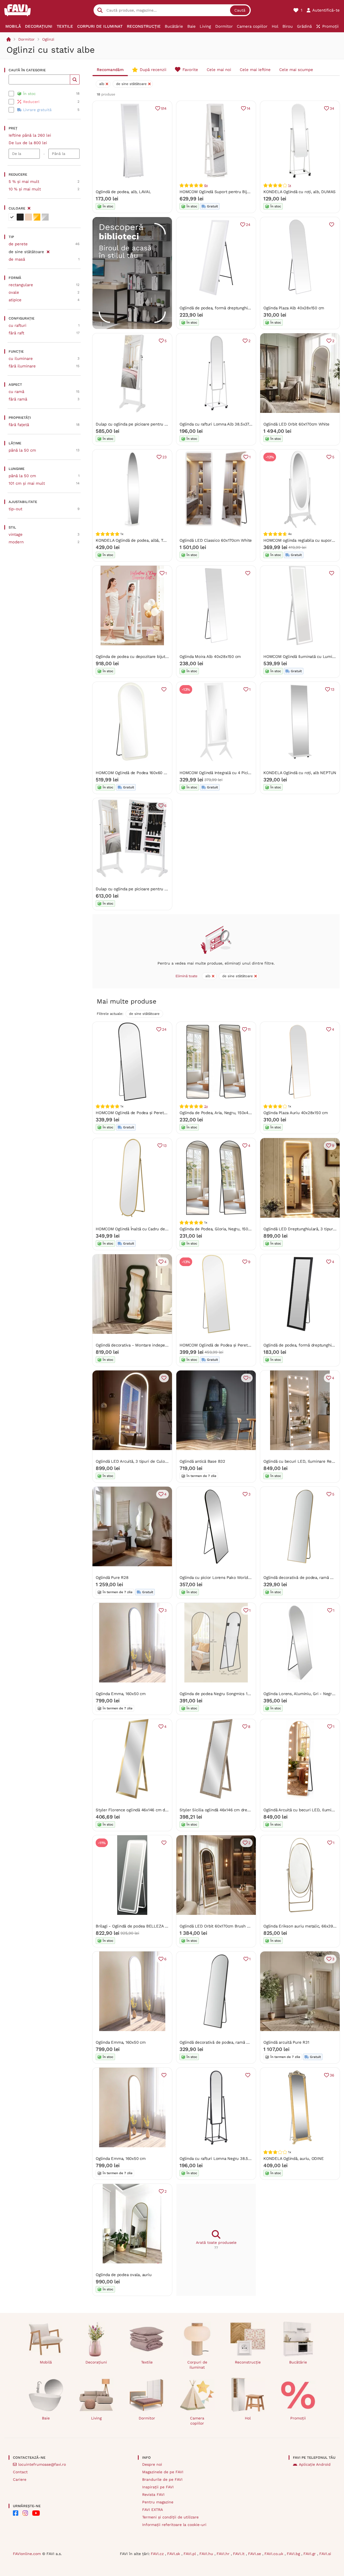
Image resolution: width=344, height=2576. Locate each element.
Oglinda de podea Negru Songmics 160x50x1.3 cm (226, 1694)
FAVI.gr (310, 2554)
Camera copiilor (197, 2421)
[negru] (20, 217)
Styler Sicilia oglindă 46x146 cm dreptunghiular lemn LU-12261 (239, 1810)
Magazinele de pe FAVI (163, 2472)
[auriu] (37, 217)
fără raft (16, 333)
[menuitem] (13, 26)
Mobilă (46, 2362)
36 (332, 2075)
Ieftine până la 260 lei (30, 135)
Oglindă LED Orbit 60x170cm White (296, 424)
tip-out (15, 509)
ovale (14, 292)
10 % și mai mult (25, 189)
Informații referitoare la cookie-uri (174, 2525)
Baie (46, 2418)
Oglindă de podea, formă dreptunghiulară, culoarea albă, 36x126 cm (243, 308)
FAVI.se (255, 2554)
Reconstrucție (248, 2362)
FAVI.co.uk (275, 2554)
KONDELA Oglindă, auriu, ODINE (293, 2159)
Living (96, 2418)
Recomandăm (110, 70)
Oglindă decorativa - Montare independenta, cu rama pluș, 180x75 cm (161, 1345)
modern (16, 542)
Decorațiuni (96, 2362)
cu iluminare (21, 359)
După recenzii (153, 70)
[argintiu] (45, 217)
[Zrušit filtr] (48, 251)
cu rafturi (17, 325)
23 (164, 457)
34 (332, 108)
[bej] (28, 217)
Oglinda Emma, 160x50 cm (121, 1694)
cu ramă (16, 392)
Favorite (190, 70)
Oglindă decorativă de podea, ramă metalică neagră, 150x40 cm (239, 2042)
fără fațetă (19, 425)
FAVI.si (325, 2554)
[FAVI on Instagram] (25, 2513)
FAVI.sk (174, 2554)
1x (290, 185)
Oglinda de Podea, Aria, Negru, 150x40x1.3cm (221, 1113)
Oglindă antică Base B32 (202, 1461)
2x (206, 1106)
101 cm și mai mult (27, 483)
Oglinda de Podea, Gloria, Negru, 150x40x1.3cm (224, 1229)
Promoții (298, 2418)
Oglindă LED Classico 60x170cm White (216, 540)
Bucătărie (298, 2362)
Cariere (20, 2479)
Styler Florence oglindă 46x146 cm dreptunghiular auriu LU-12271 (157, 1810)
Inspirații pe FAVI (158, 2487)
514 (164, 108)
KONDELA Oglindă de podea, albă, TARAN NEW (140, 540)
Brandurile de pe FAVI (162, 2479)
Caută (240, 10)
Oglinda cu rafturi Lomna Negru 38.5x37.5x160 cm (226, 2159)
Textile (147, 2362)
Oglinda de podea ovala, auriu (123, 2275)
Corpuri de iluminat (197, 2365)
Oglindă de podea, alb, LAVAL (123, 192)
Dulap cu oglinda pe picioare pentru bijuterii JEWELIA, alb (150, 424)
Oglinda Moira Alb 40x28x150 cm (210, 657)
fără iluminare (22, 366)
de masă (17, 259)
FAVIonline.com (27, 2554)
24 (248, 225)
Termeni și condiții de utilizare (170, 2517)
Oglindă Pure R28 (112, 1578)
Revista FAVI (153, 2494)
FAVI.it (239, 2554)
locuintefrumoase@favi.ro (42, 2464)
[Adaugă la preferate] (332, 225)
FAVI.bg (294, 2554)
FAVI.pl (190, 2554)
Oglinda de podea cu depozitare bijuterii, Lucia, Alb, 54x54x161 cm (158, 657)
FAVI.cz (158, 2554)
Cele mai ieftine (255, 70)
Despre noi (152, 2464)
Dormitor (26, 39)
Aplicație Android (315, 2464)
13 (333, 689)
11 (249, 1029)
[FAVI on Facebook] (16, 2513)
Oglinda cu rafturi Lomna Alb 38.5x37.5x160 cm (224, 424)
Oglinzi (48, 39)
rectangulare (21, 285)
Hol (248, 2418)
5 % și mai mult (24, 182)
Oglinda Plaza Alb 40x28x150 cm (294, 308)
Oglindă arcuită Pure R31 (286, 2042)
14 (249, 108)
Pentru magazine (158, 2502)
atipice (15, 300)
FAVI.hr (224, 2554)
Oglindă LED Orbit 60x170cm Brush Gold (218, 1926)
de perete (18, 244)
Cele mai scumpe (296, 70)
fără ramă (18, 399)
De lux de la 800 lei (28, 143)
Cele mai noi (219, 70)
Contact (20, 2472)
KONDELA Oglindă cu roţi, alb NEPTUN (300, 773)
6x (206, 185)
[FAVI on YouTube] (36, 2513)
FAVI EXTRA (153, 2510)
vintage (16, 534)
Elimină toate (187, 976)
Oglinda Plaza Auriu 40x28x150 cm (296, 1113)
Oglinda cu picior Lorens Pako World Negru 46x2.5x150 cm (235, 1578)
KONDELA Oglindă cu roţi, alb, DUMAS (300, 192)
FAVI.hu (207, 2554)
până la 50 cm (22, 450)
